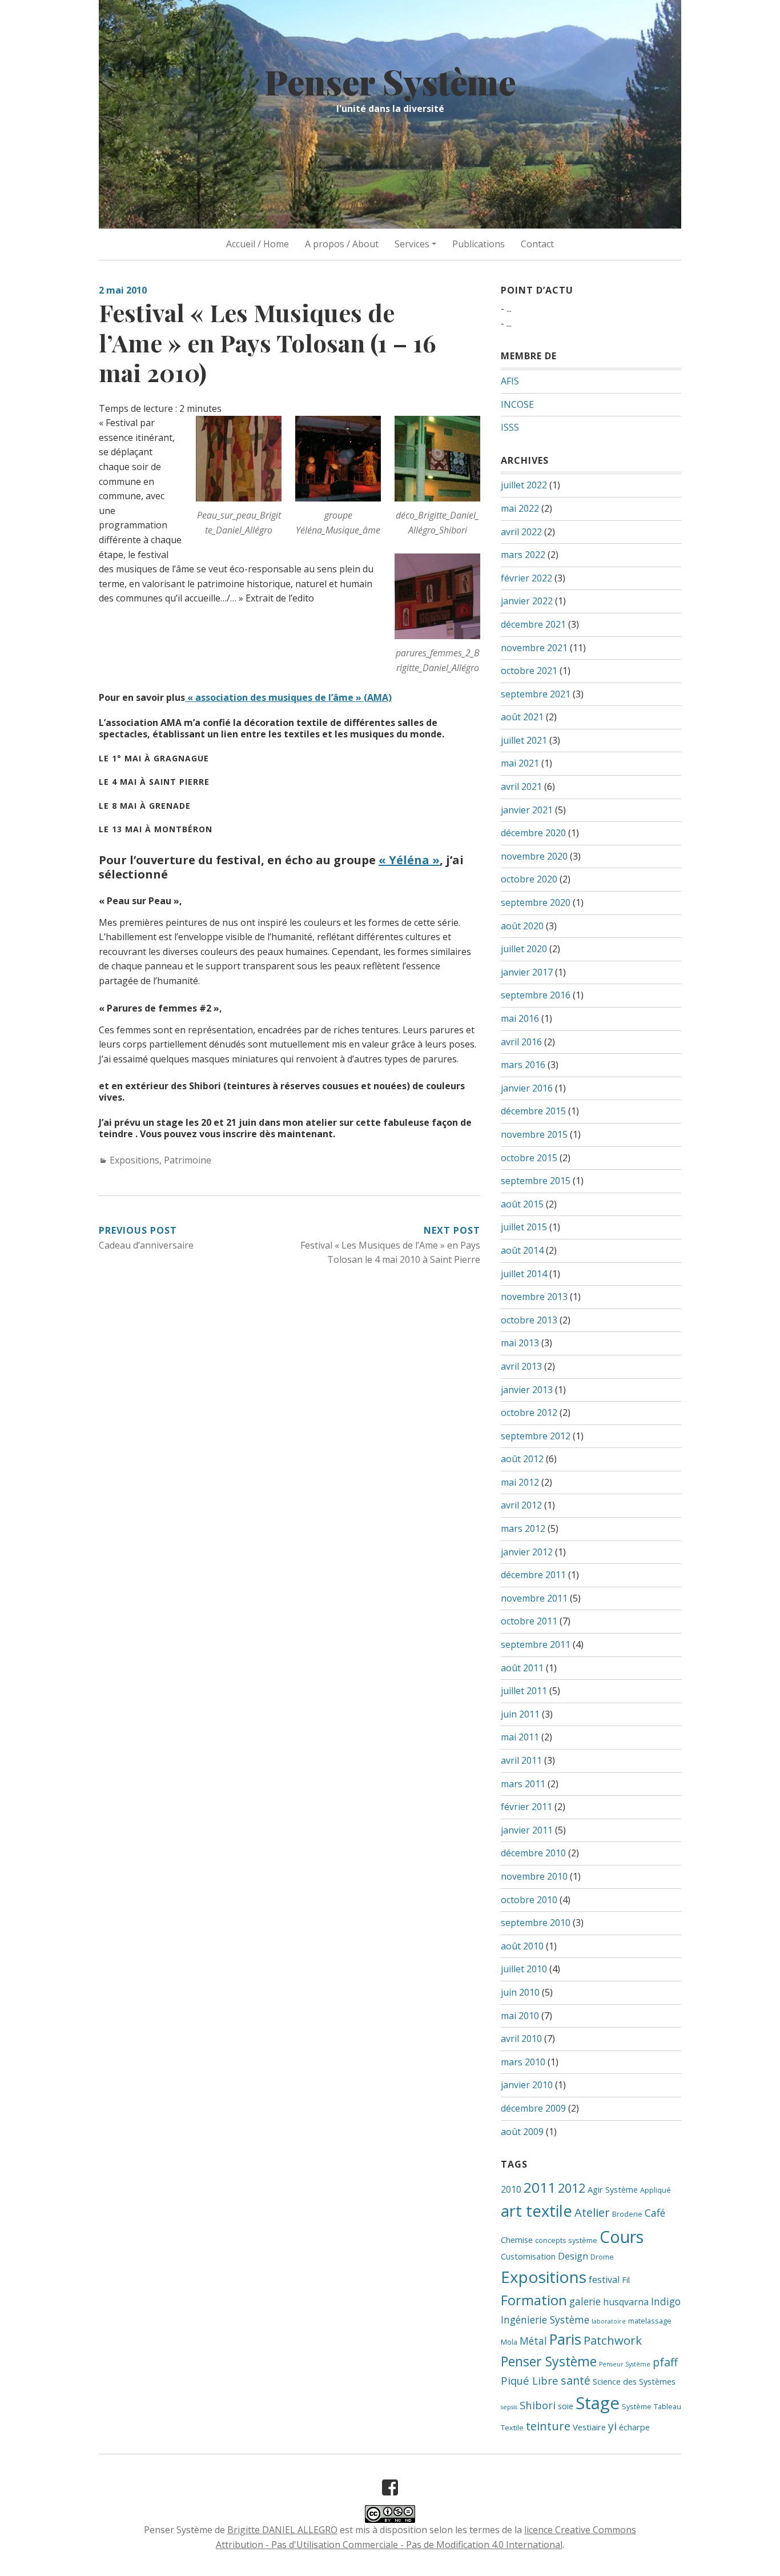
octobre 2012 (529, 1413)
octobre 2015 (529, 1158)
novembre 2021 (534, 648)
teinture (548, 2426)
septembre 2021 (536, 694)
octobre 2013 (529, 1320)
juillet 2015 (524, 1227)
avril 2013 (521, 1366)
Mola (509, 2342)
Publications (479, 244)
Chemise (517, 2240)
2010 (511, 2189)
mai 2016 (520, 1018)
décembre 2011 (533, 1575)
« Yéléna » (409, 860)
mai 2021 (520, 763)
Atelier (592, 2212)
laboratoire (609, 2321)
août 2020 (522, 926)
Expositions (134, 1160)
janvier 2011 (527, 1830)
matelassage (650, 2321)
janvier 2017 (527, 972)
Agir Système (613, 2189)
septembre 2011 (536, 1644)
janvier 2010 (527, 2085)
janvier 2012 (527, 1552)
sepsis (509, 2407)
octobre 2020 (529, 879)
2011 (540, 2187)
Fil (626, 2280)
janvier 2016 (527, 1088)
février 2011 (526, 1807)
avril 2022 (521, 532)
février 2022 (526, 578)
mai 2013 (520, 1343)
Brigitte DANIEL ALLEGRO (282, 2530)
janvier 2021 (527, 810)
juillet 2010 (524, 1969)
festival (604, 2280)
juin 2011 (520, 1714)
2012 (572, 2188)
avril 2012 (521, 1505)
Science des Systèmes (634, 2381)
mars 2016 (523, 1065)
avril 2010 (521, 2039)
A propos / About (342, 244)
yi (612, 2426)
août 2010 (522, 1946)
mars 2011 (523, 1784)
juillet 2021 (524, 740)
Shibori (538, 2405)
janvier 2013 (527, 1390)
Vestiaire (589, 2427)
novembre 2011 (534, 1598)
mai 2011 (520, 1737)
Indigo (666, 2301)
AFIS (510, 381)
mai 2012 (520, 1482)
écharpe (634, 2427)
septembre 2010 (536, 1923)
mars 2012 (523, 1528)
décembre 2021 (533, 624)
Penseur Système (625, 2364)
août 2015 (522, 1204)
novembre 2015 (534, 1134)
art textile (536, 2211)
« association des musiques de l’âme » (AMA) (288, 697)
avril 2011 (521, 1760)
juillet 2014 (524, 1274)
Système (637, 2406)
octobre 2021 (529, 671)
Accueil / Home (258, 244)
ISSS (510, 427)
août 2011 (522, 1668)
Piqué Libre (530, 2380)
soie (566, 2406)
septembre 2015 (536, 1181)
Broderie (627, 2214)
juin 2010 (520, 1992)
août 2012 (522, 1459)
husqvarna (626, 2302)
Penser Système (390, 81)
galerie (585, 2301)
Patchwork (613, 2340)
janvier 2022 (527, 601)
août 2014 (522, 1250)
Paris (565, 2339)
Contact (537, 244)
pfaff (665, 2362)
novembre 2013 (534, 1297)
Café (655, 2213)
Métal (533, 2341)
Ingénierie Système (545, 2320)
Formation (534, 2300)
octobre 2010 (529, 1900)
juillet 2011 (524, 1691)
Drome (602, 2257)
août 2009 (522, 2132)
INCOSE (517, 404)
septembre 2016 (536, 995)
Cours (622, 2236)
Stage (598, 2403)
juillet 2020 (524, 949)
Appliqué (656, 2190)
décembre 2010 (533, 1853)
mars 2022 (523, 555)
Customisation (528, 2256)
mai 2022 (520, 508)
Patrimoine (188, 1160)
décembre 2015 (533, 1111)
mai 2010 (520, 2016)
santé (576, 2380)
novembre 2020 (534, 856)
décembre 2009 (533, 2108)
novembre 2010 (534, 1876)
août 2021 (522, 717)
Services (412, 244)
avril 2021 (521, 787)
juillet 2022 (524, 485)
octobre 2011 (529, 1621)
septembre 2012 (536, 1436)
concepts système (566, 2240)
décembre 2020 (533, 833)
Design (573, 2256)
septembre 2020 (536, 902)
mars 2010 (523, 2062)
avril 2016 (521, 1042)
